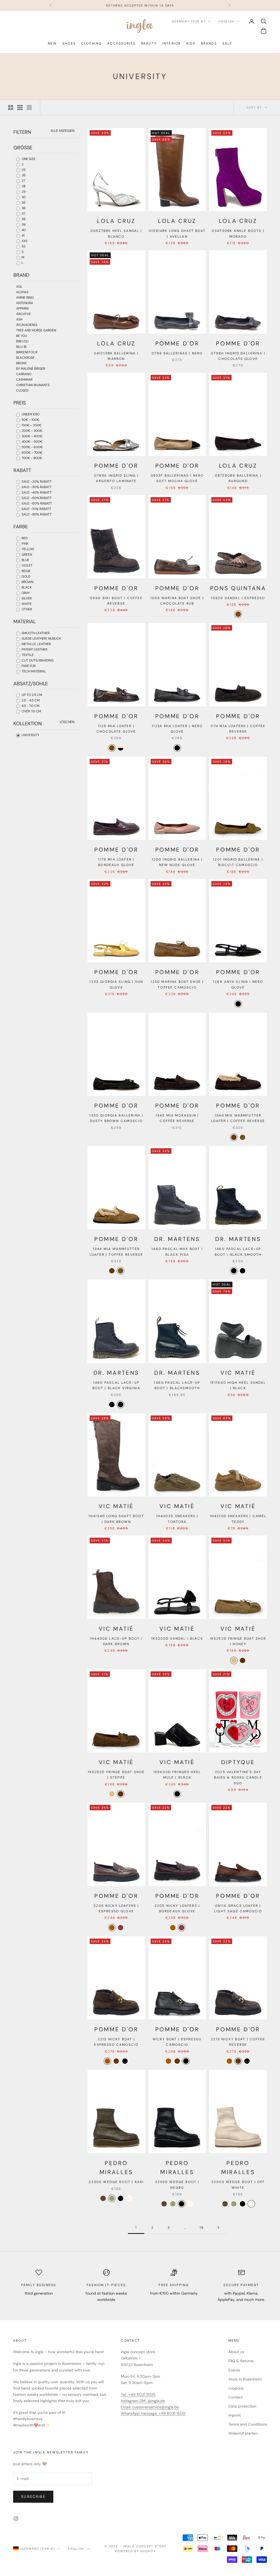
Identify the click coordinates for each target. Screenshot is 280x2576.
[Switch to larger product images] (11, 107)
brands (209, 43)
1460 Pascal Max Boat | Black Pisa (177, 1252)
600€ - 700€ (32, 453)
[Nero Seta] (125, 2061)
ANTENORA (25, 303)
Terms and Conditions (248, 2424)
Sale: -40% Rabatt (36, 493)
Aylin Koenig (27, 325)
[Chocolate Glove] (112, 748)
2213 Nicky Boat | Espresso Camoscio (116, 2042)
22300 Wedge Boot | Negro (177, 2185)
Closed (22, 391)
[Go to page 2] (218, 2227)
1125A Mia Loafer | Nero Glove (177, 729)
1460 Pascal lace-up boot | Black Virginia (116, 1385)
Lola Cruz (116, 221)
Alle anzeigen (62, 131)
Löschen (67, 722)
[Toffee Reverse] (243, 1137)
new (52, 43)
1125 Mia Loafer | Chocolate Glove (116, 729)
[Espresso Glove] (112, 1928)
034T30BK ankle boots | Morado (238, 234)
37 (23, 214)
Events (234, 2370)
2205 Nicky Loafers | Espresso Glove (116, 1908)
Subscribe (33, 2497)
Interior (171, 43)
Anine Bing (25, 298)
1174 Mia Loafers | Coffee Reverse (238, 729)
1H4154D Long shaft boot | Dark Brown (116, 1519)
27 (23, 181)
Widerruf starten (243, 2433)
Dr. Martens (177, 1239)
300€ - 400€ (32, 436)
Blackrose (25, 358)
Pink (25, 544)
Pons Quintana (238, 588)
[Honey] (234, 1660)
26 (23, 175)
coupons (236, 2388)
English (227, 21)
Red (24, 538)
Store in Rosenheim (245, 2379)
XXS (24, 241)
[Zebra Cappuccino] (121, 748)
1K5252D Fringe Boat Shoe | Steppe (116, 1775)
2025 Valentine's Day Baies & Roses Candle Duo (238, 1778)
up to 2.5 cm (31, 695)
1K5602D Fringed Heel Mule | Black (177, 1775)
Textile (27, 655)
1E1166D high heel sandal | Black (238, 1385)
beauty (149, 43)
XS (23, 246)
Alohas (22, 292)
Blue (25, 560)
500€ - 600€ (32, 447)
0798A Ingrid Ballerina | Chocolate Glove (238, 356)
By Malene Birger (31, 369)
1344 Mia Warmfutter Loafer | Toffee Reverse (116, 1252)
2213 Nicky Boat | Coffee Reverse (238, 2042)
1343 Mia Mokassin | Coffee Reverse (177, 1118)
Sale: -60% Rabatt (36, 503)
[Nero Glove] (177, 748)
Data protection (242, 2406)
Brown (27, 582)
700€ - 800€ (31, 458)
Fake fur (28, 666)
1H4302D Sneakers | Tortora (177, 1519)
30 (23, 197)
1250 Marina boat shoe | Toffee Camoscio (177, 984)
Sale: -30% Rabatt (36, 487)
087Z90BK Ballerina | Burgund (238, 478)
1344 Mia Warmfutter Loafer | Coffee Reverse (238, 1118)
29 (23, 192)
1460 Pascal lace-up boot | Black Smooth (238, 1252)
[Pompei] (103, 2198)
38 (23, 219)
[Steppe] (243, 1660)
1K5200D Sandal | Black (177, 1639)
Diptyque (238, 1762)
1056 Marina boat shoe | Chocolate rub (177, 601)
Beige (26, 571)
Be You (22, 336)
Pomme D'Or (177, 343)
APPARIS (22, 308)
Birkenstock (27, 352)
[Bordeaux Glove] (121, 1928)
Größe (23, 148)
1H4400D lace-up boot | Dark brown (116, 1641)
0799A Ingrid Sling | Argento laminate (116, 478)
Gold (26, 576)
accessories (121, 43)
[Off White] (129, 2198)
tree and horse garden (36, 330)
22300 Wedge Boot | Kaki (116, 2182)
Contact (235, 2397)
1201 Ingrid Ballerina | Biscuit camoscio (238, 862)
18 (202, 2228)
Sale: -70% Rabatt (36, 509)
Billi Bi (21, 347)
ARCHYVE (24, 314)
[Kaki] (112, 2198)
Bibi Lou (22, 341)
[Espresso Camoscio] (107, 2061)
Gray (25, 593)
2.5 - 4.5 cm (30, 700)
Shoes (69, 43)
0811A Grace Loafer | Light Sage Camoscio (238, 1908)
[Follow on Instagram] (16, 2519)
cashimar (24, 380)
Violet (27, 566)
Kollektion (27, 724)
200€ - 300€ (32, 431)
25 (23, 170)
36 (23, 208)
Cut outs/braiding (37, 660)
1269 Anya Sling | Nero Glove (238, 984)
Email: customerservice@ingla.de (150, 2407)
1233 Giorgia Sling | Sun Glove (116, 984)
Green (26, 555)
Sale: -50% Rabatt (36, 498)
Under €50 (30, 414)
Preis (20, 403)
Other (26, 609)
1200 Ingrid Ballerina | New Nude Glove (177, 862)
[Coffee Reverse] (234, 1137)
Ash (19, 319)
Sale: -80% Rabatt (36, 514)
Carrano (24, 374)
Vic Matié (238, 1373)
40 (23, 230)
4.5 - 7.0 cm (30, 706)
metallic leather (36, 644)
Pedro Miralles (116, 2168)
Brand (21, 275)
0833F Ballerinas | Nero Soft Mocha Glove (177, 478)
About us (236, 2352)
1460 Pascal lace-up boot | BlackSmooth (177, 1385)
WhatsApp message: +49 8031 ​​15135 (153, 2413)
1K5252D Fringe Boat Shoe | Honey (238, 1641)
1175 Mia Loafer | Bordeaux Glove (116, 862)
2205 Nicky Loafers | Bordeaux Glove (177, 1908)
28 (23, 186)
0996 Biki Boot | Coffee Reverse (116, 601)
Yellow (27, 549)
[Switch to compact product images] (29, 107)
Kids (191, 43)
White (26, 604)
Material (25, 622)
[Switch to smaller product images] (20, 107)
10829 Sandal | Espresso (238, 598)
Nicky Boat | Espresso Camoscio (177, 2042)
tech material (33, 671)
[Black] (177, 1794)
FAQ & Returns (241, 2361)
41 (23, 235)
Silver (26, 598)
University (30, 735)
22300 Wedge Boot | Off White (238, 2185)
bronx (21, 363)
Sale (227, 43)
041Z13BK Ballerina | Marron (116, 356)
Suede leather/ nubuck (41, 639)
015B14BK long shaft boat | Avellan (177, 234)
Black (26, 587)
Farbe (21, 527)
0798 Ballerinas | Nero (177, 353)
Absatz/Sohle (31, 684)
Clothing (91, 43)
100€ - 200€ (31, 425)
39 (23, 225)
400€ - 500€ (32, 442)
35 (23, 203)
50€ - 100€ (30, 420)
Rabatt (22, 470)
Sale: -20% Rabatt (36, 482)
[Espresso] (238, 614)
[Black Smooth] (234, 1271)
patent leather (34, 649)
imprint (234, 2415)
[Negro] (121, 2198)
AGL (19, 287)
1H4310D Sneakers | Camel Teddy (238, 1519)
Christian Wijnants (33, 385)
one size (28, 159)
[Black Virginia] (243, 1271)
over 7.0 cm (31, 711)
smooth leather (35, 633)
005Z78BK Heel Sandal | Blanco (116, 234)
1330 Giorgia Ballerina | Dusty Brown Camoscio (116, 1118)
